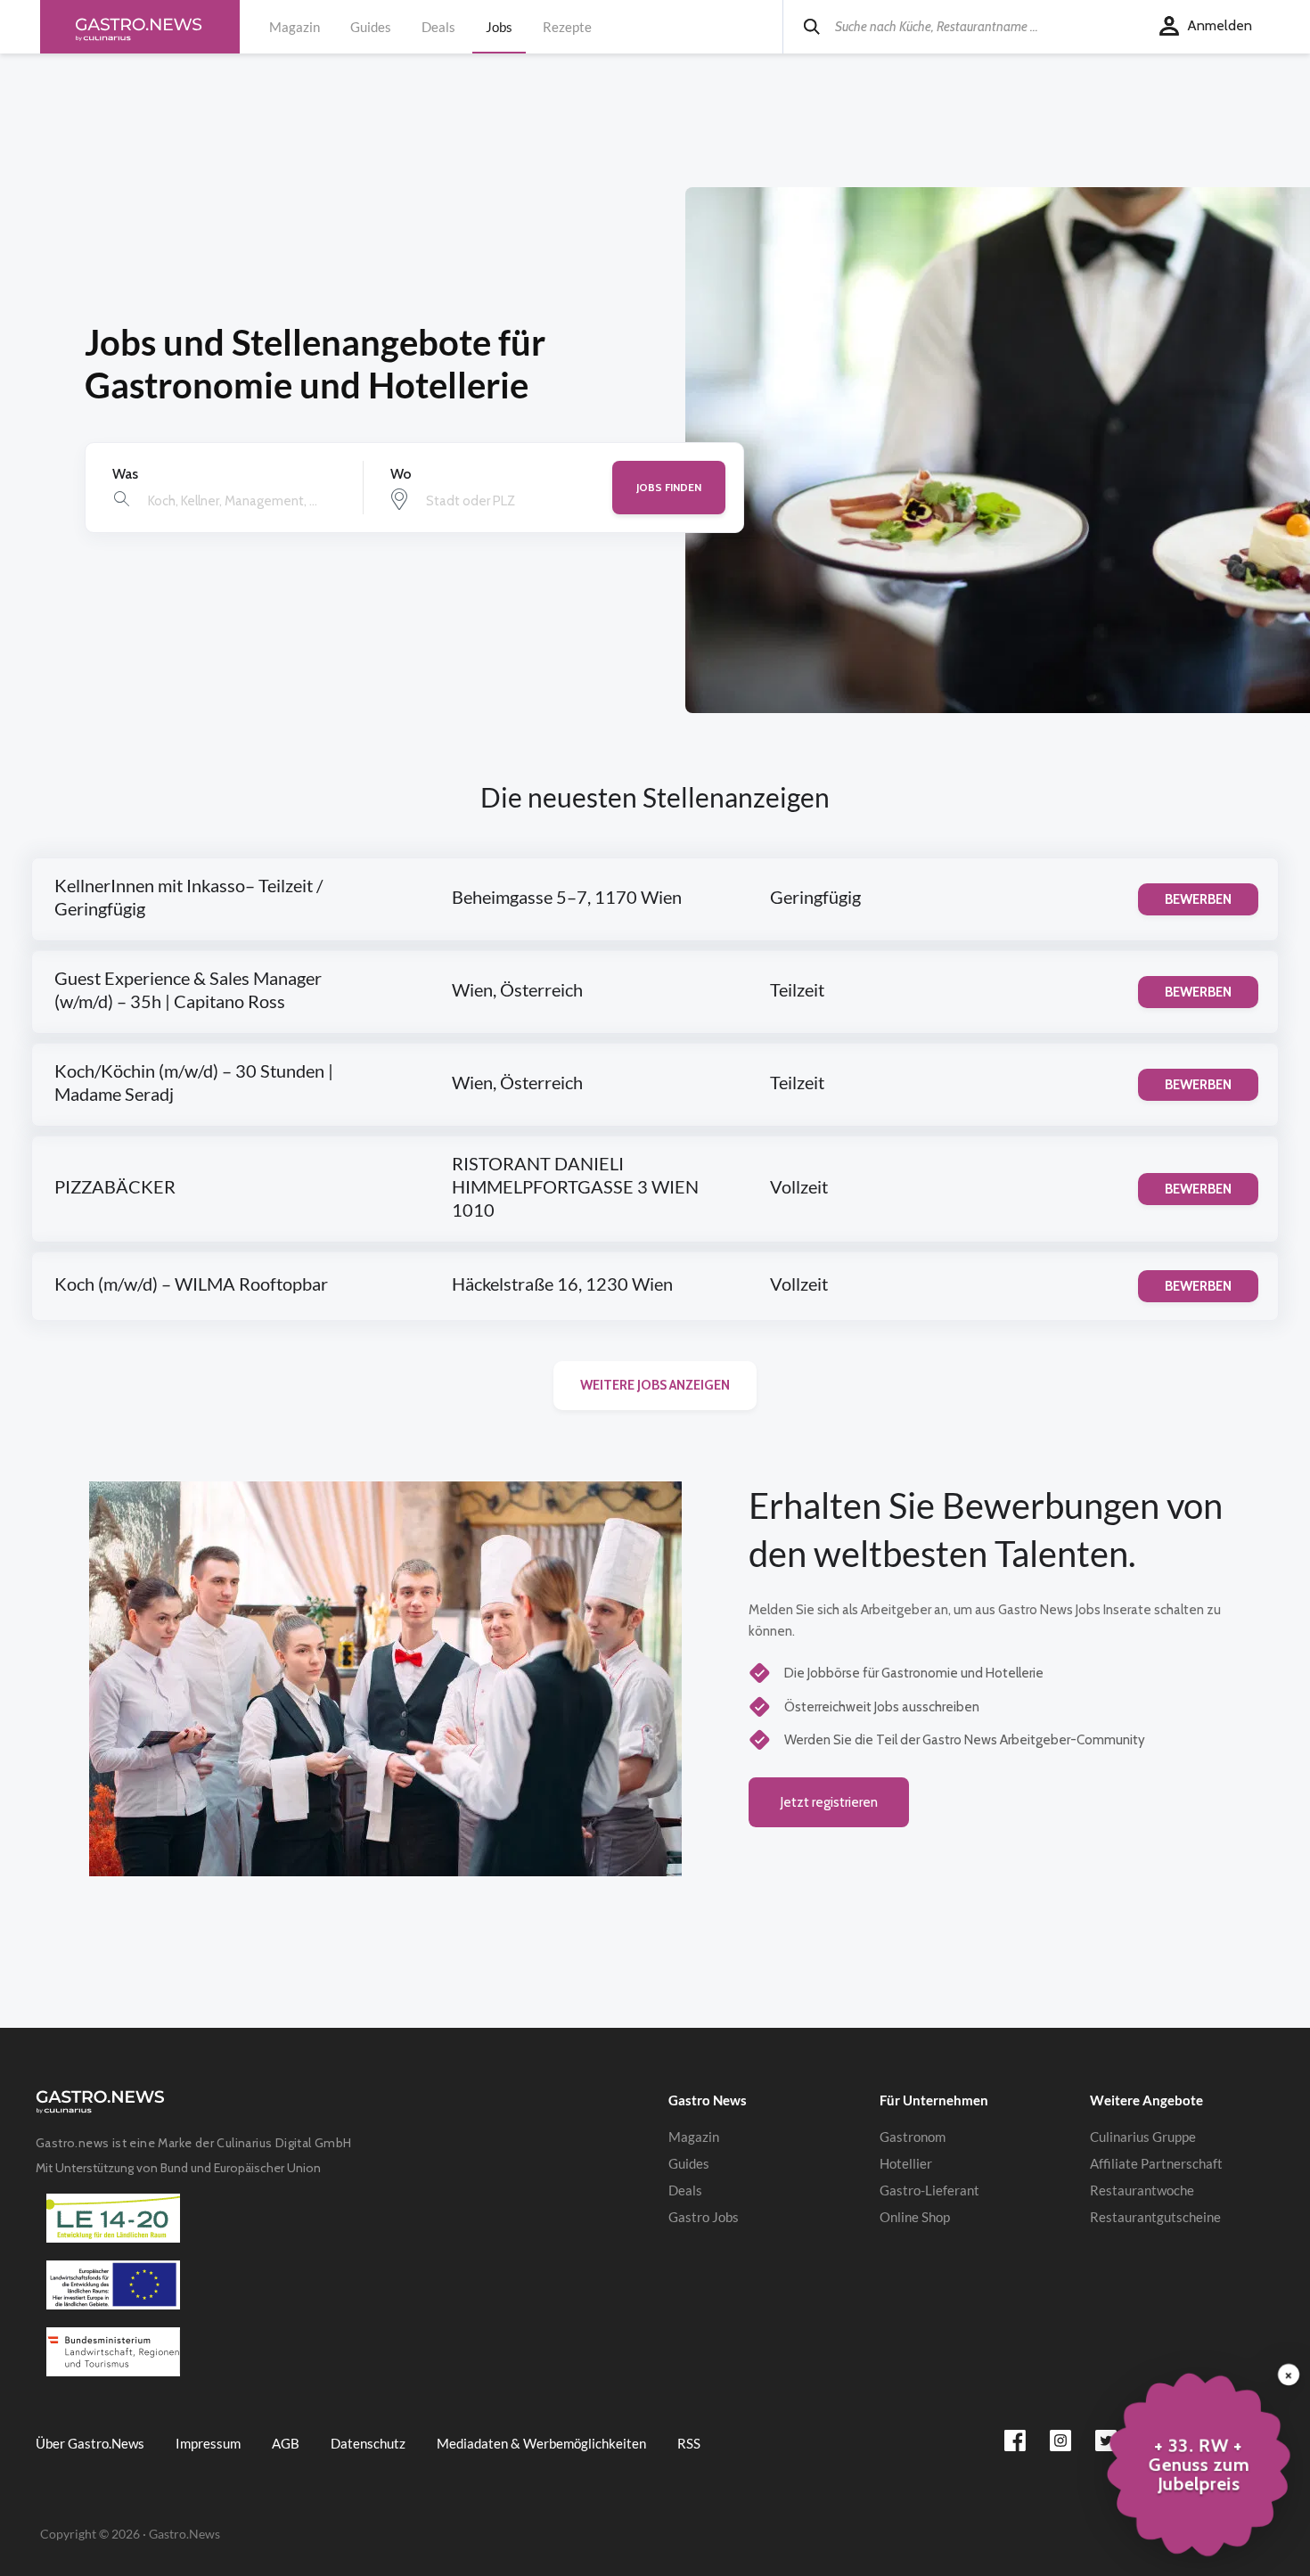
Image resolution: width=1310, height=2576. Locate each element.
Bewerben (1198, 899)
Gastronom (913, 2137)
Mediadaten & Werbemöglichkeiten (541, 2443)
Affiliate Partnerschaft (1156, 2163)
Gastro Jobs (704, 2217)
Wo (401, 474)
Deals (438, 27)
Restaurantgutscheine (1155, 2217)
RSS (689, 2443)
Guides (371, 27)
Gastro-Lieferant (929, 2190)
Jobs (499, 27)
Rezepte (567, 27)
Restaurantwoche (1142, 2190)
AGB (286, 2443)
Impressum (208, 2443)
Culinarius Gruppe (1143, 2137)
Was (125, 474)
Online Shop (915, 2217)
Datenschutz (368, 2443)
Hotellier (906, 2163)
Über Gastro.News (90, 2443)
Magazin (295, 27)
